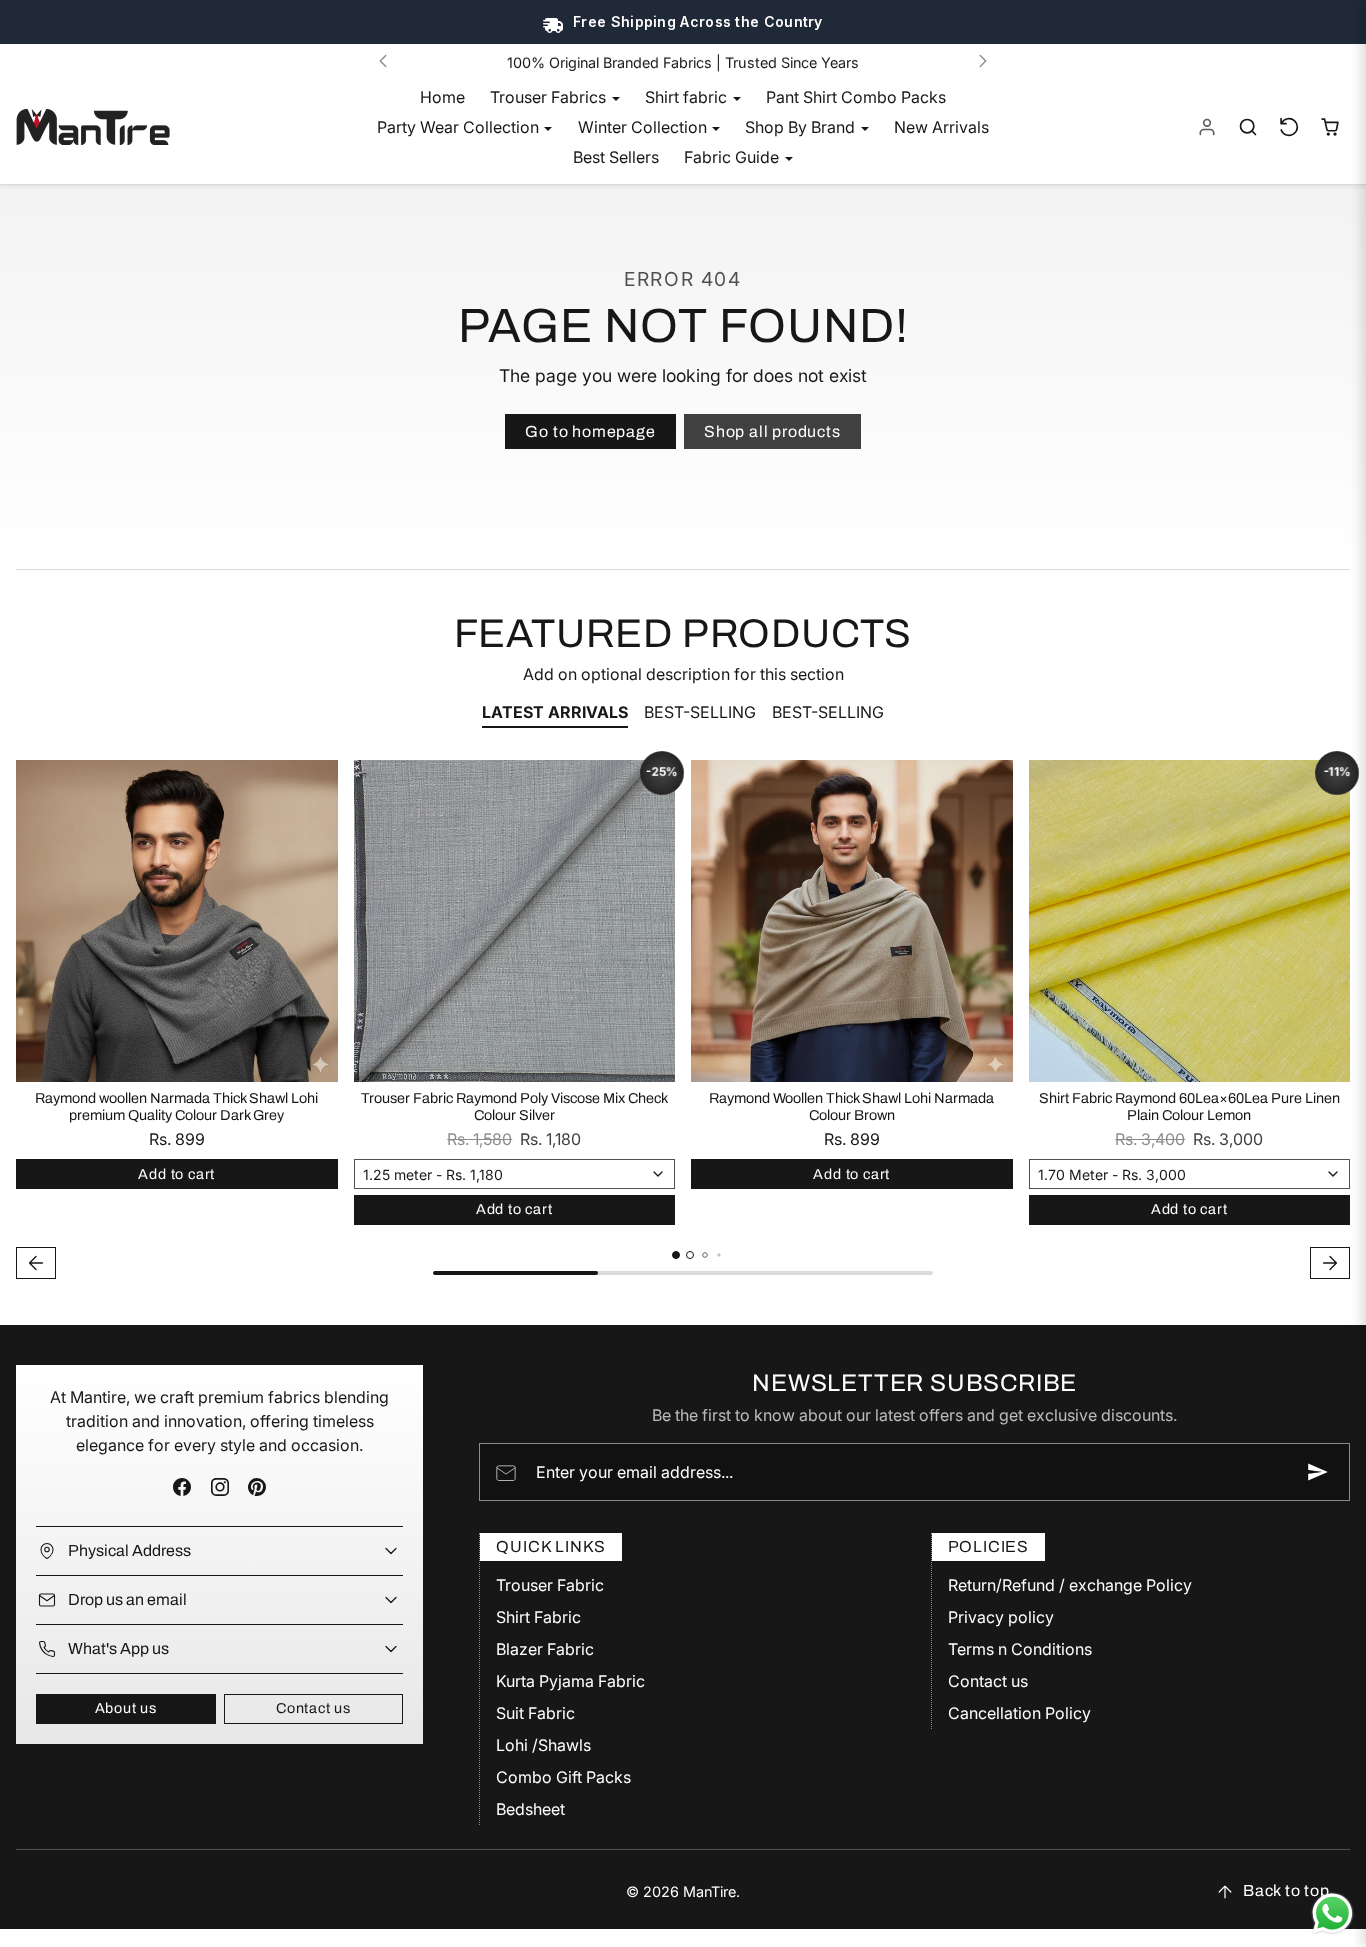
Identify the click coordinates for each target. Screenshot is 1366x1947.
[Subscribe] (1318, 1472)
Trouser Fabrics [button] (550, 97)
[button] (1248, 127)
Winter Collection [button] (644, 127)
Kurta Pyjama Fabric (570, 1681)
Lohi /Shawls (543, 1745)
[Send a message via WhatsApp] (1332, 1913)
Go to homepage (590, 431)
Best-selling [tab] (700, 712)
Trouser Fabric (550, 1585)
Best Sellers (616, 157)
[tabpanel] (683, 1022)
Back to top (1286, 1890)
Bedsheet (530, 1809)
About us (126, 1708)
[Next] (983, 61)
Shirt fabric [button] (688, 97)
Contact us (313, 1708)
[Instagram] (219, 1487)
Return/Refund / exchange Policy (1070, 1585)
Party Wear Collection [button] (460, 127)
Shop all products (772, 431)
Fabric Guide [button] (733, 157)
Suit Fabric (535, 1713)
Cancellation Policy (1019, 1713)
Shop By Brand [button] (802, 127)
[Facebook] (182, 1487)
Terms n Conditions (1020, 1649)
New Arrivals (941, 127)
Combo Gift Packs (563, 1777)
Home (442, 97)
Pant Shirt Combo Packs (856, 97)
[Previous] (383, 61)
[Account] (1207, 127)
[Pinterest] (256, 1487)
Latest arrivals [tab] (555, 712)
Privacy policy (1001, 1617)
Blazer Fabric (545, 1649)
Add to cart (176, 1174)
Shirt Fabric (538, 1617)
